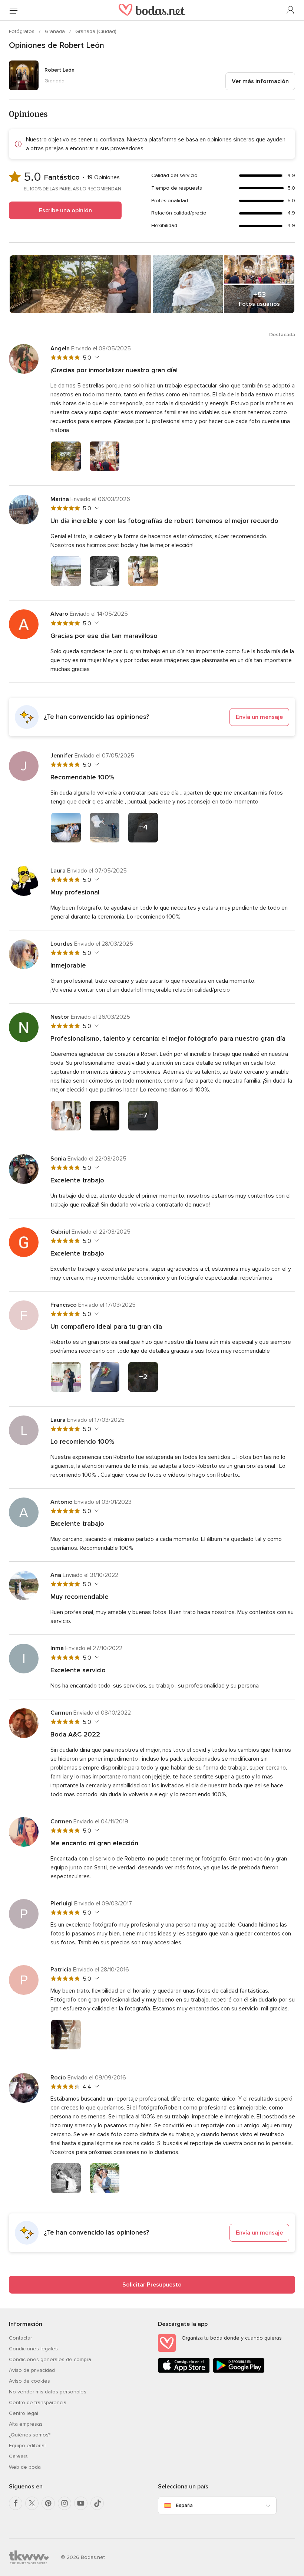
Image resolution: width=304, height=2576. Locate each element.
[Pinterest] (48, 2503)
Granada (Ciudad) (96, 31)
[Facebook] (16, 2503)
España (184, 2505)
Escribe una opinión (65, 210)
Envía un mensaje (259, 717)
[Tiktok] (97, 2503)
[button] (152, 717)
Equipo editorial (27, 2446)
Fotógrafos (22, 31)
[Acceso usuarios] (291, 10)
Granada (56, 31)
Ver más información (260, 81)
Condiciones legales (33, 2349)
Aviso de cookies (29, 2381)
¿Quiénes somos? (30, 2435)
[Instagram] (65, 2503)
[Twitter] (32, 2503)
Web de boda (25, 2467)
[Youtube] (81, 2503)
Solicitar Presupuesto (152, 2285)
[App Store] (184, 2371)
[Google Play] (239, 2371)
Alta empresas (26, 2424)
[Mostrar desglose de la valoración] (96, 357)
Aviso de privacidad (32, 2370)
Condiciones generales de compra (50, 2359)
